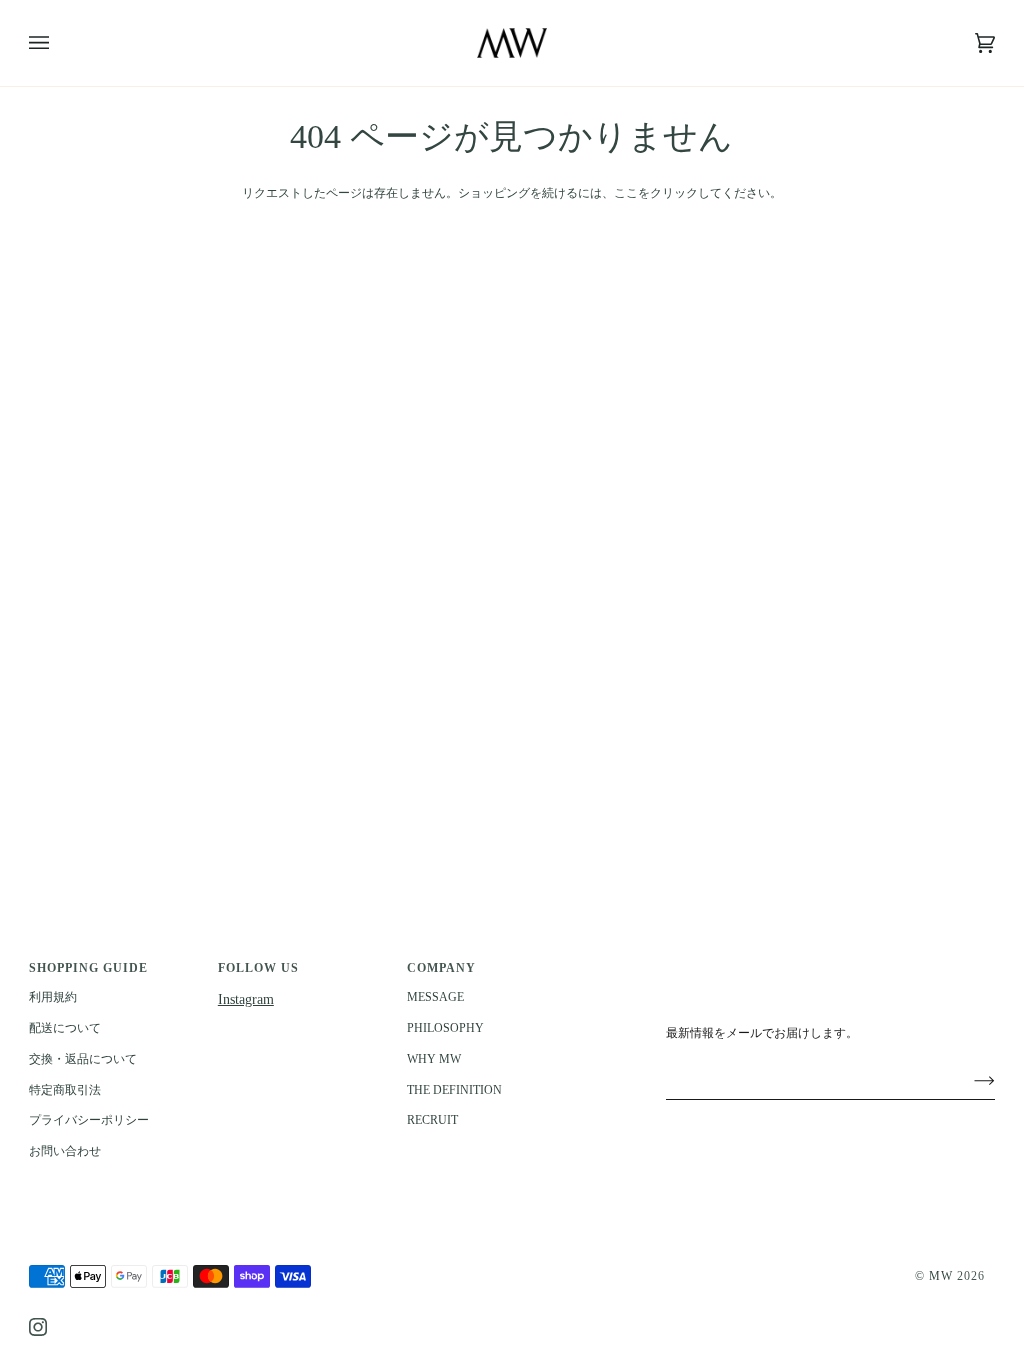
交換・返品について (83, 1059)
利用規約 (53, 997)
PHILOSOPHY (445, 1028)
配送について (65, 1028)
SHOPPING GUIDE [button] (88, 968)
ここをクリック (656, 193)
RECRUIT (432, 1120)
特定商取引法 (65, 1090)
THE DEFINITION (454, 1090)
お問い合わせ (65, 1151)
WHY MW (434, 1059)
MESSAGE (435, 997)
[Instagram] (38, 1327)
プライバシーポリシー (89, 1120)
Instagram (246, 999)
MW (941, 1276)
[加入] (968, 1080)
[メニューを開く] (59, 43)
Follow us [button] (258, 968)
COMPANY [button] (441, 968)
